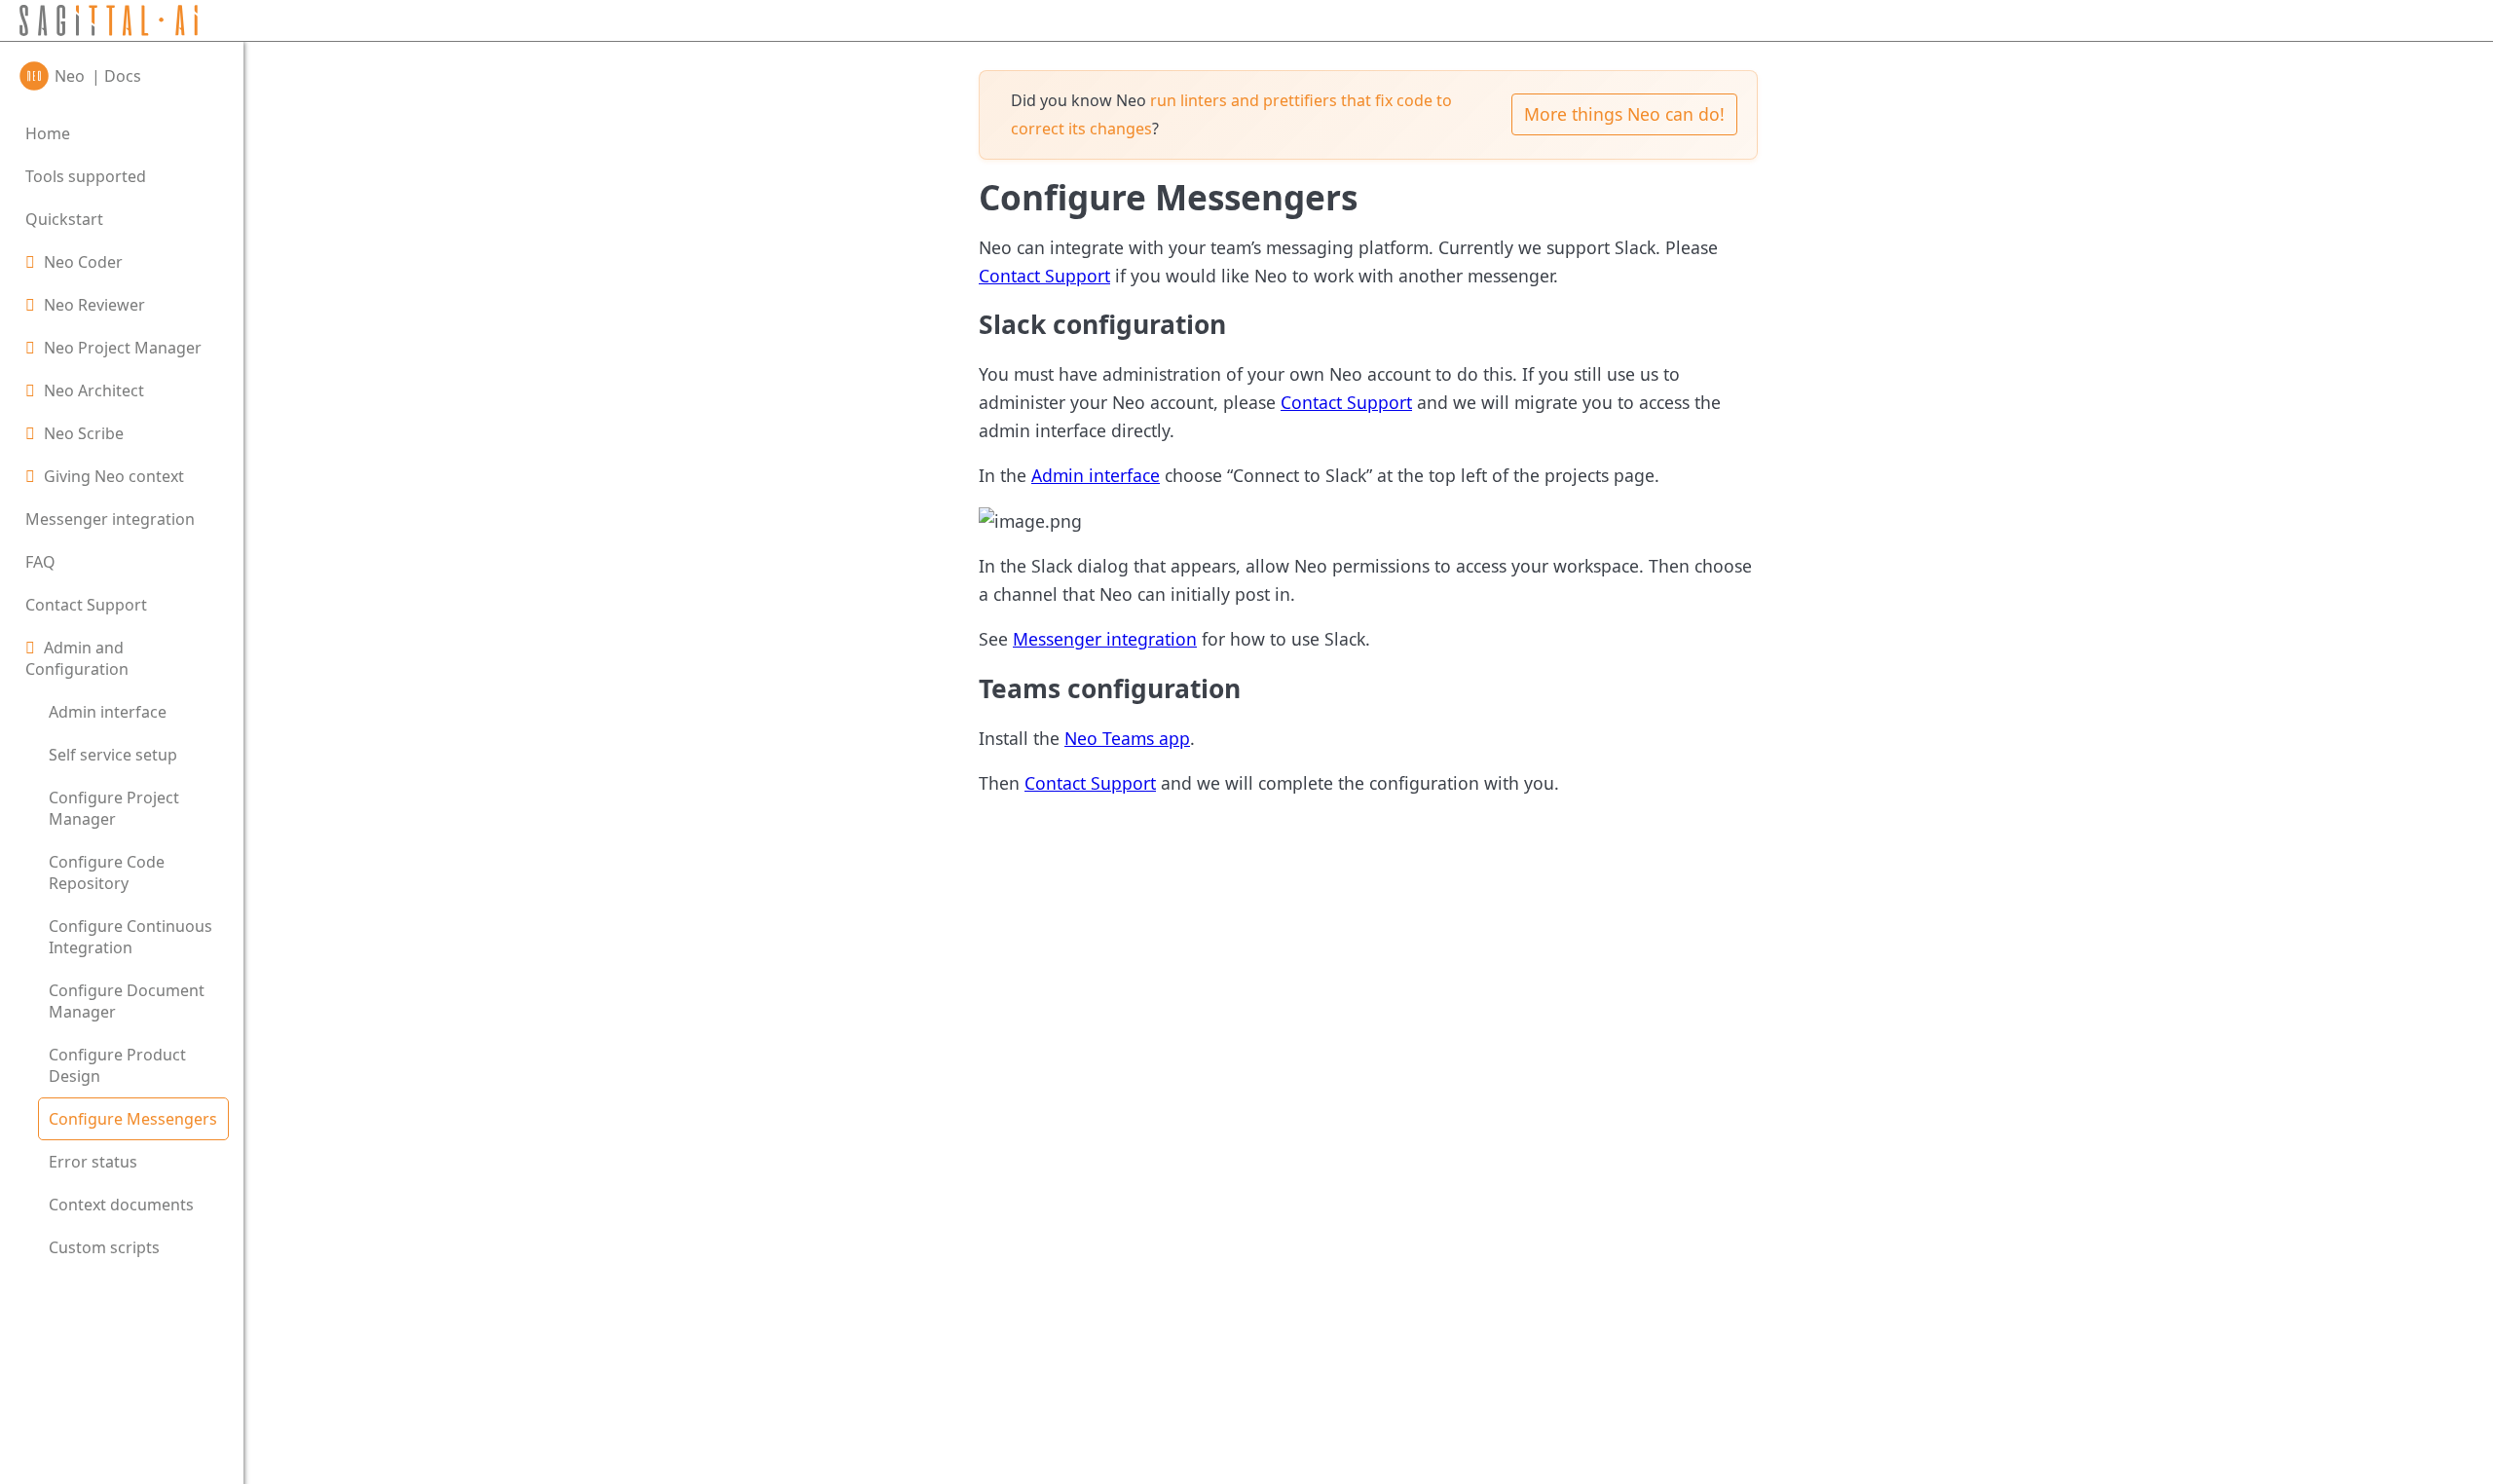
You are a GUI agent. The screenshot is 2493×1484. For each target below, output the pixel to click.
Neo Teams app (1127, 738)
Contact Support (86, 605)
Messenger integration (110, 519)
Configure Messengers (133, 1119)
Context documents (121, 1205)
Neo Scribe (84, 433)
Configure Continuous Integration (130, 937)
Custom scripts (104, 1247)
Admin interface (108, 712)
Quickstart (64, 219)
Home (48, 133)
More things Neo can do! (1624, 114)
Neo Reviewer (94, 305)
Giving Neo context (114, 476)
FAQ (40, 562)
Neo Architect (94, 390)
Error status (93, 1162)
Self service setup (113, 755)
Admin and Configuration (77, 658)
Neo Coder (83, 262)
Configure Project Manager (114, 808)
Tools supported (86, 176)
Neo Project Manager (123, 348)
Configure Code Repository (107, 872)
